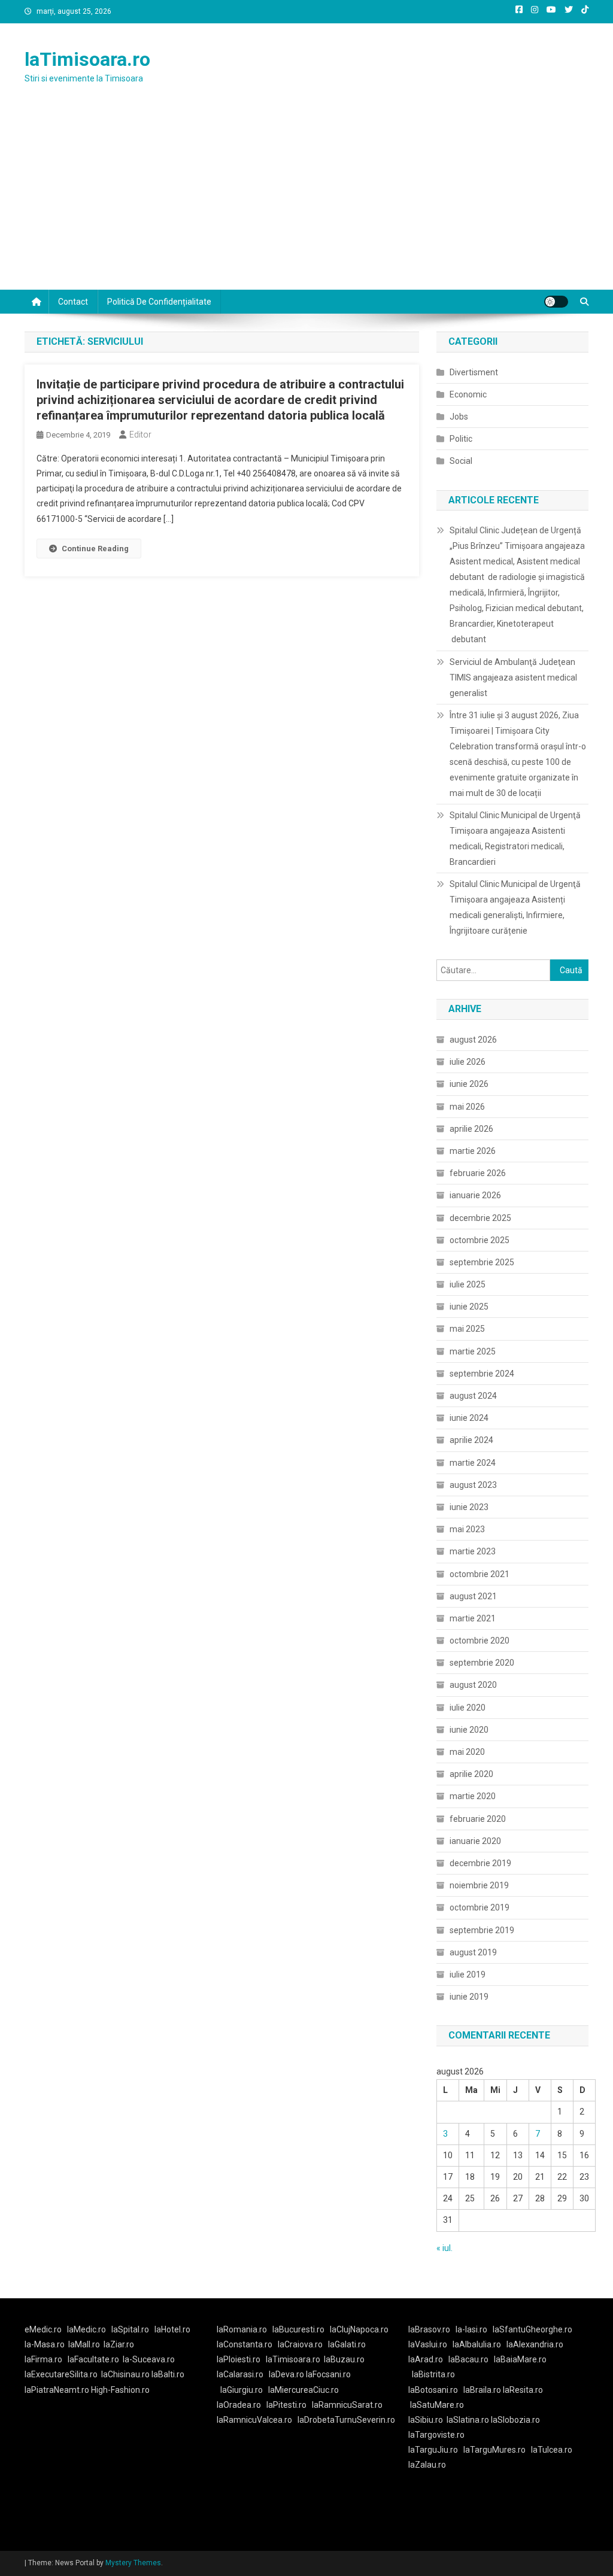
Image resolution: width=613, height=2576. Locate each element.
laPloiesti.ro (239, 2359)
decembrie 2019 (480, 1863)
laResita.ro (523, 2390)
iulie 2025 (468, 1284)
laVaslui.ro (430, 2344)
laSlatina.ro (468, 2420)
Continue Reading (95, 549)
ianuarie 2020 (475, 1841)
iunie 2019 (469, 1997)
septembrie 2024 (482, 1374)
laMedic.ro (87, 2329)
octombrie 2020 (480, 1641)
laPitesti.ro (286, 2405)
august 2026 (473, 1040)
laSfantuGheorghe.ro (532, 2329)
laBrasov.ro (429, 2329)
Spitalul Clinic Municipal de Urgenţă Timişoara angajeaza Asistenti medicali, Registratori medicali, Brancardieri (515, 839)
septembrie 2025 (482, 1262)
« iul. (444, 2248)
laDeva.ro (286, 2374)
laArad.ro (426, 2359)
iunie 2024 (469, 1418)
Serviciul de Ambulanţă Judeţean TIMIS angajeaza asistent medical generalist (513, 678)
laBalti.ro (168, 2374)
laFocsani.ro (328, 2374)
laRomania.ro (242, 2329)
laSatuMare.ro (437, 2405)
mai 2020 (467, 1752)
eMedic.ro (43, 2329)
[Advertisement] (306, 200)
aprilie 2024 (471, 1440)
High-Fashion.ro (120, 2390)
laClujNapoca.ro (359, 2329)
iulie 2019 (468, 1974)
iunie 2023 (469, 1507)
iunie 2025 (469, 1307)
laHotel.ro (172, 2329)
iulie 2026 (468, 1062)
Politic (461, 439)
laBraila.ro (482, 2390)
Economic (468, 394)
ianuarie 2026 (475, 1195)
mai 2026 (467, 1107)
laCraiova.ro (300, 2344)
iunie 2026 (469, 1084)
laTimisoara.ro (87, 59)
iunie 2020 (469, 1730)
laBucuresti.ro (298, 2329)
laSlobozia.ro (515, 2420)
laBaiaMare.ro (520, 2359)
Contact (73, 302)
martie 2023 (473, 1551)
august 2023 (473, 1485)
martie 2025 (473, 1351)
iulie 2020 (468, 1708)
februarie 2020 (478, 1819)
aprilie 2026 (471, 1129)
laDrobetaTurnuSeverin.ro (346, 2420)
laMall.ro (84, 2344)
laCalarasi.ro (240, 2374)
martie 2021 (473, 1618)
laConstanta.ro (245, 2344)
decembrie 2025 (480, 1218)
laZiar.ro (119, 2344)
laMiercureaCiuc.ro (304, 2390)
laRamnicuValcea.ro (254, 2420)
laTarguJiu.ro (436, 2450)
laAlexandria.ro (535, 2344)
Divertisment (474, 372)
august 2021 (473, 1596)
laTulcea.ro (552, 2450)
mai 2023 (467, 1529)
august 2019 (473, 1952)
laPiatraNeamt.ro (57, 2390)
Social (461, 461)
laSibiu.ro (426, 2420)
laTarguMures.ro (494, 2450)
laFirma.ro (43, 2359)
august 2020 (473, 1685)
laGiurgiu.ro (244, 2390)
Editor (140, 435)
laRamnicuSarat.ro (347, 2405)
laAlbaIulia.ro (477, 2344)
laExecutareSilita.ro (61, 2374)
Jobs (459, 417)
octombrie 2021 (480, 1574)
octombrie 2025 (480, 1240)
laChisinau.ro (125, 2374)
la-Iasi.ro (471, 2329)
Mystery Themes (133, 2563)
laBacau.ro (468, 2359)
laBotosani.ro (433, 2390)
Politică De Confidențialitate (159, 302)
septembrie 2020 (482, 1663)
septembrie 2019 (482, 1930)
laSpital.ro (130, 2329)
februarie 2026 (478, 1173)
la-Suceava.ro (149, 2359)
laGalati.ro (347, 2344)
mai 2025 (467, 1329)
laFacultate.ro (93, 2359)
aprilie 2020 (471, 1774)
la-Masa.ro (45, 2344)
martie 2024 (473, 1463)
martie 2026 (473, 1151)
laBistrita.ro (433, 2374)
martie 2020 (473, 1796)
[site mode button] (556, 302)
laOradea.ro (239, 2405)
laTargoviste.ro (436, 2435)
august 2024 (473, 1396)
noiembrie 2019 (479, 1885)
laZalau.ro (427, 2465)
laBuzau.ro (344, 2359)
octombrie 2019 (480, 1907)
